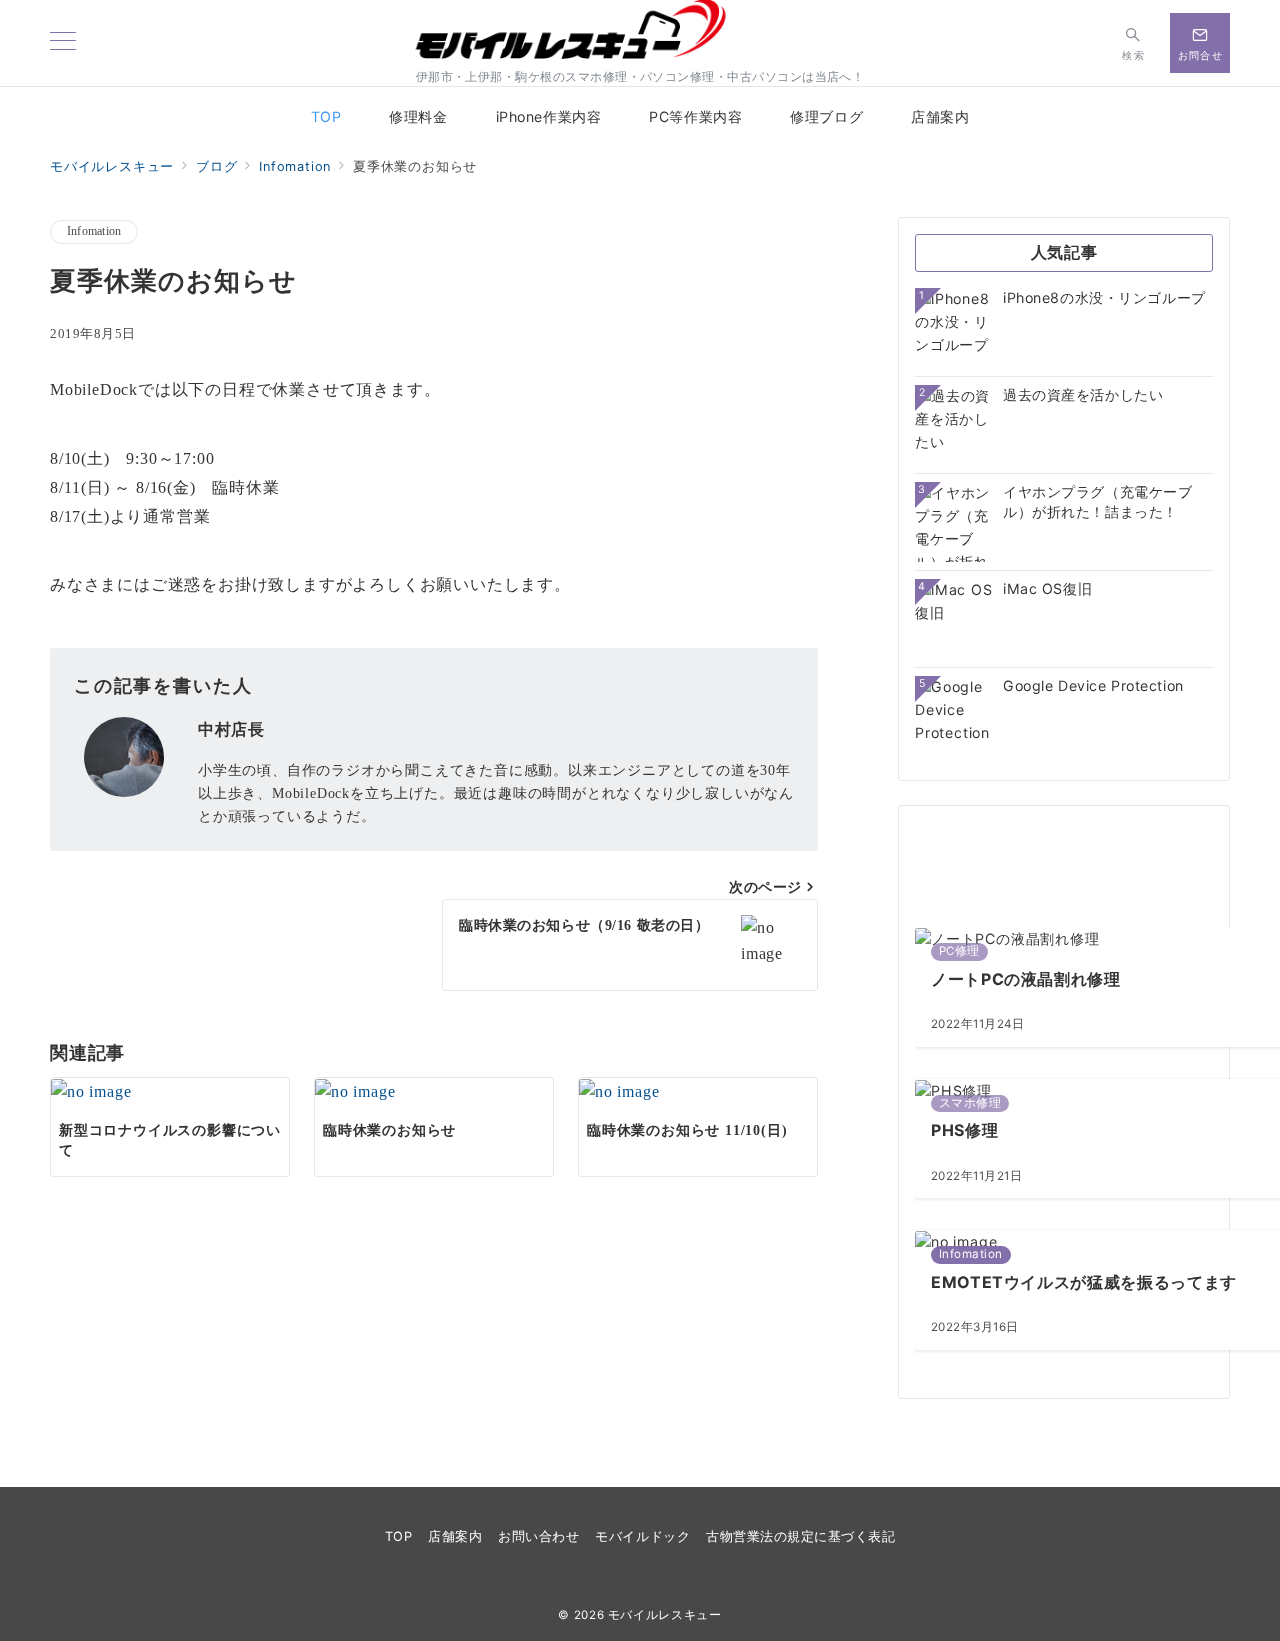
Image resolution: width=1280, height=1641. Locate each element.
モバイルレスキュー (665, 1615)
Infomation (94, 231)
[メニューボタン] (63, 42)
